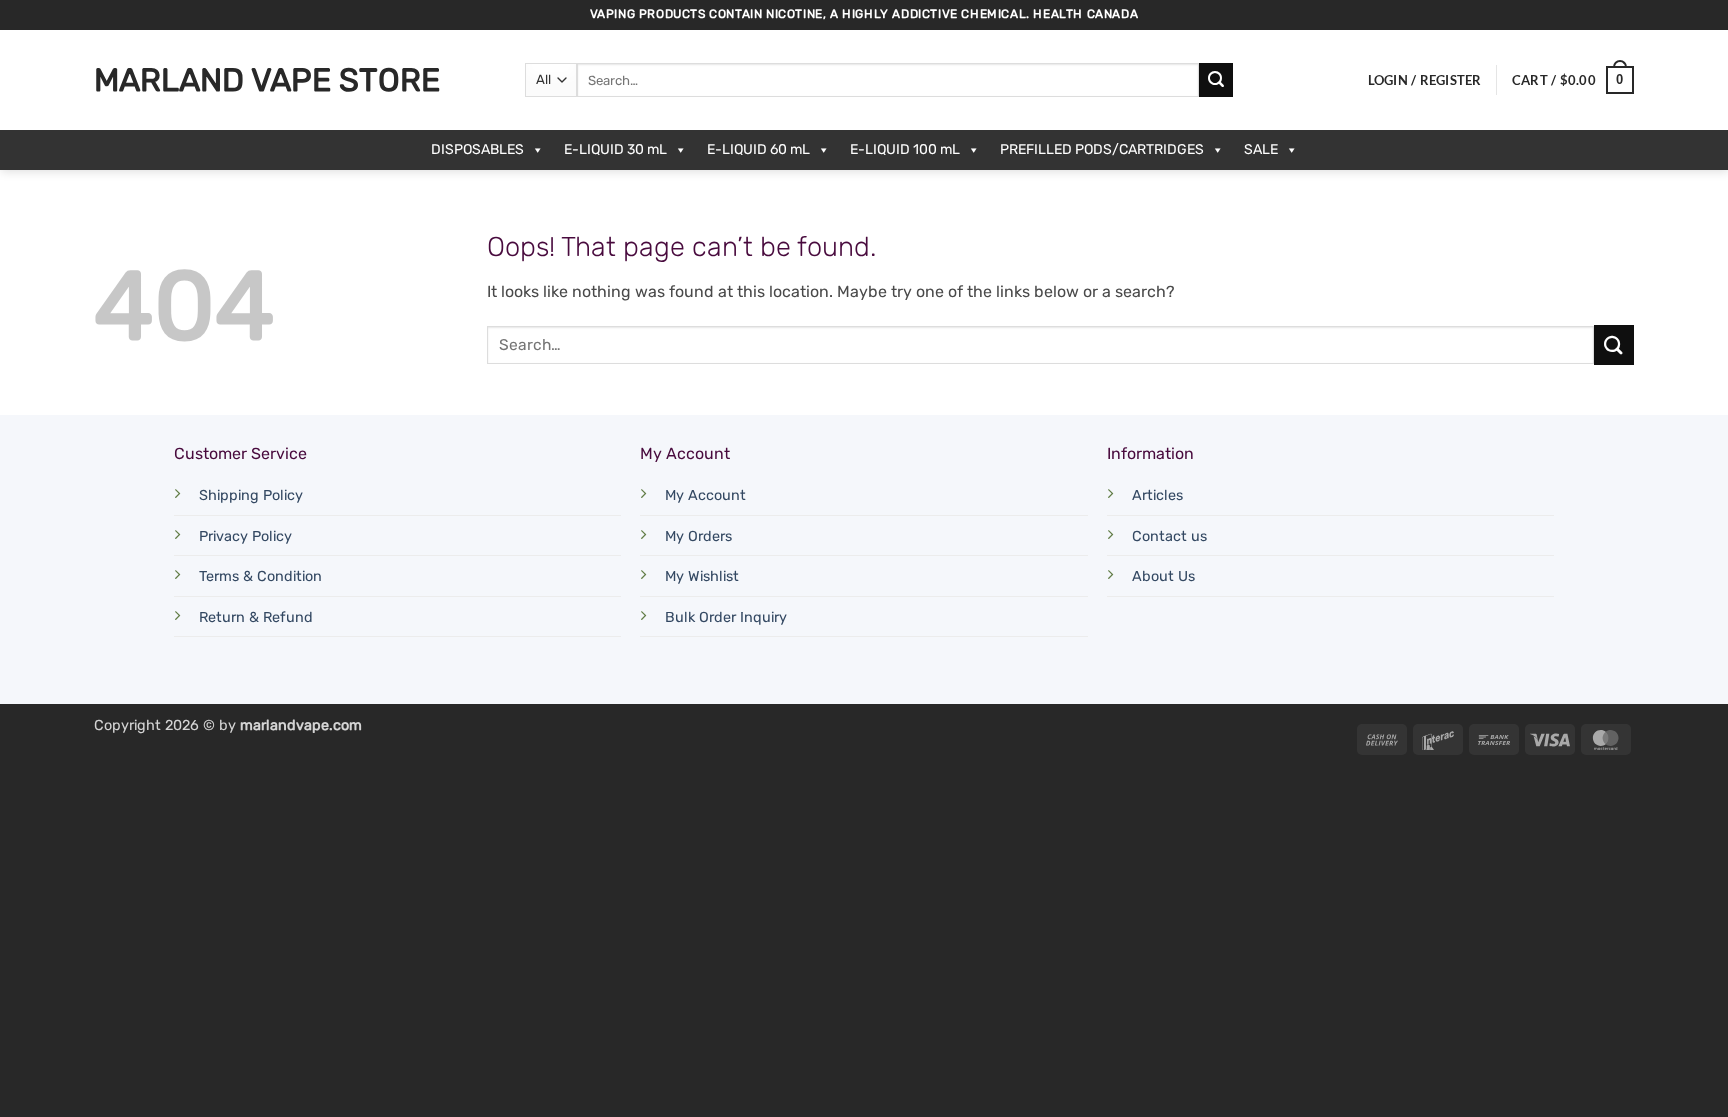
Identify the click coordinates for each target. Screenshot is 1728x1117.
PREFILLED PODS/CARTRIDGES (1102, 149)
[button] (1425, 80)
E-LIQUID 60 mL (758, 149)
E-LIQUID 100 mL (905, 149)
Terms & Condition (260, 576)
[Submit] (1216, 80)
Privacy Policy (245, 536)
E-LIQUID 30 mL (615, 149)
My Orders (698, 536)
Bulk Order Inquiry (726, 617)
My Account (705, 495)
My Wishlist (702, 576)
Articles (1157, 495)
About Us (1163, 576)
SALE (1261, 149)
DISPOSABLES (477, 149)
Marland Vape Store (267, 80)
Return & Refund (256, 617)
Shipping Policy (251, 495)
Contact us (1169, 536)
